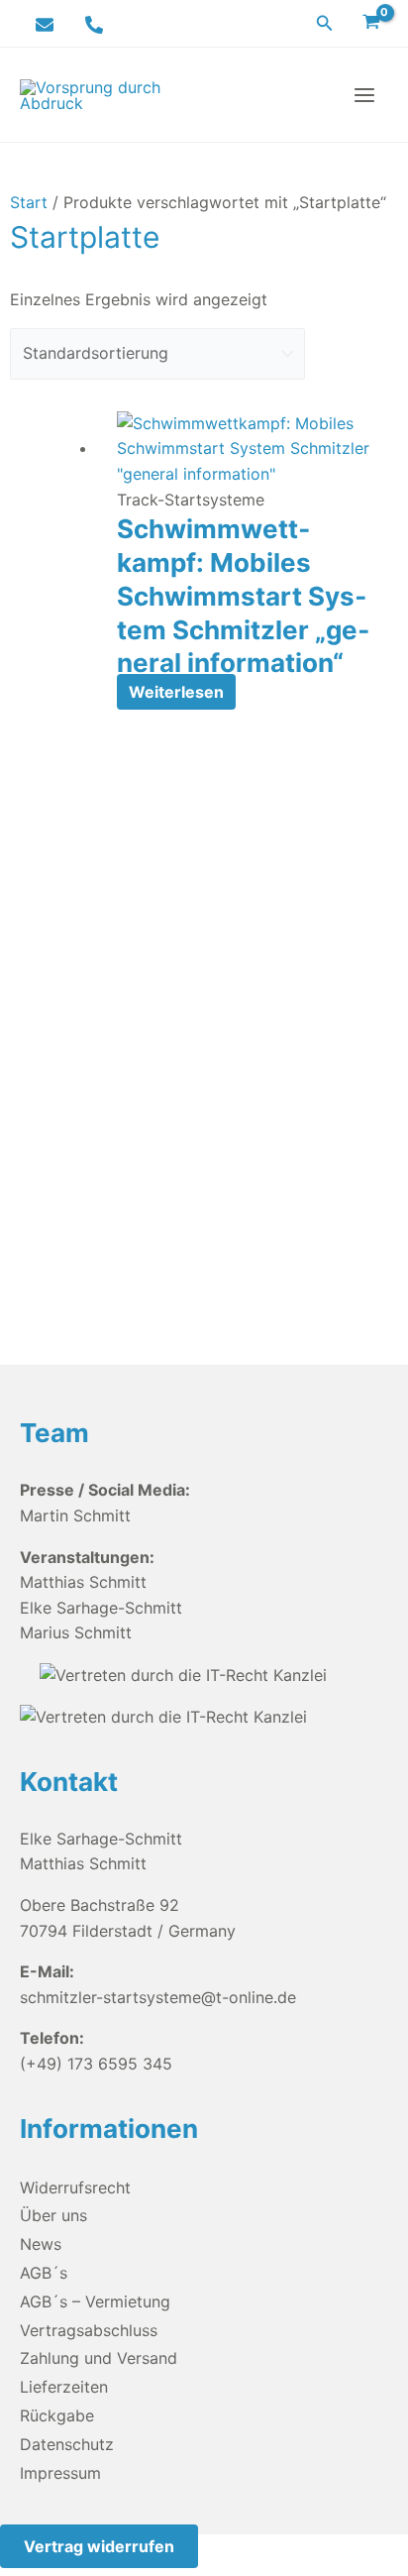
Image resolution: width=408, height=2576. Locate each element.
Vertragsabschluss (89, 2330)
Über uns (53, 2215)
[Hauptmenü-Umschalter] (364, 95)
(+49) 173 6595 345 (96, 2064)
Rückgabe (57, 2415)
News (41, 2244)
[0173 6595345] (94, 25)
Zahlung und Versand (99, 2358)
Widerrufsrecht (75, 2187)
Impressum (60, 2473)
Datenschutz (67, 2444)
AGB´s (44, 2273)
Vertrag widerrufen (99, 2546)
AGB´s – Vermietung (95, 2301)
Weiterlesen (176, 692)
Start (29, 202)
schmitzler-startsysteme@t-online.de (158, 1997)
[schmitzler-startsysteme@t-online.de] (45, 25)
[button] (325, 23)
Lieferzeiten (64, 2387)
